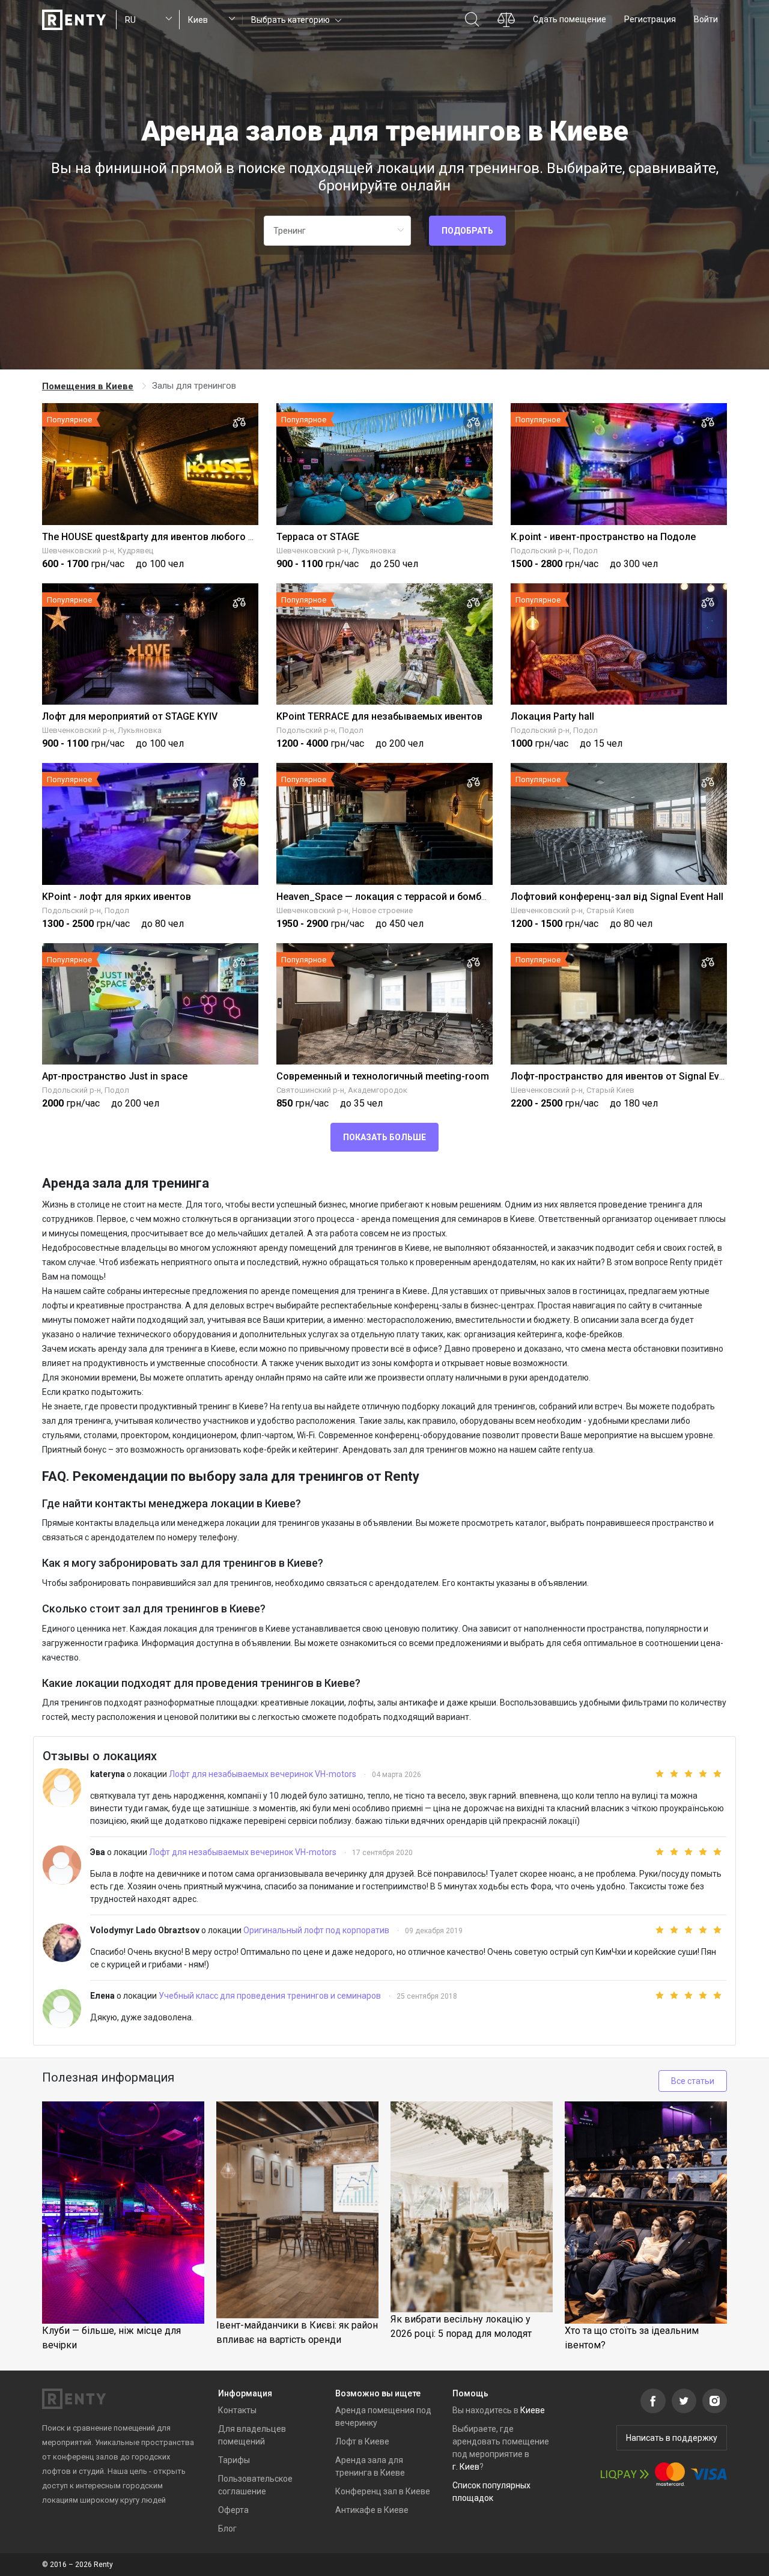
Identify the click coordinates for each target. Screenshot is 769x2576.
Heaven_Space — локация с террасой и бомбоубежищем (407, 897)
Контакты (237, 2410)
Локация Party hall (552, 716)
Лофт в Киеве (362, 2441)
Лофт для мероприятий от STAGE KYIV (130, 716)
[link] (89, 386)
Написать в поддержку (672, 2438)
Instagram (715, 2401)
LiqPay (625, 2474)
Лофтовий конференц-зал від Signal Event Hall (617, 897)
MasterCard (670, 2474)
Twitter (684, 2401)
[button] (295, 20)
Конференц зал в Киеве (383, 2491)
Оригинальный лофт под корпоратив (317, 1930)
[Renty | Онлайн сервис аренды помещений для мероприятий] (74, 20)
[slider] (681, 1774)
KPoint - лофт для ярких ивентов (117, 897)
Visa (709, 2474)
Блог (227, 2529)
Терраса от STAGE (318, 537)
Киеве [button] (533, 2410)
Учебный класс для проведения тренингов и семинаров (271, 1996)
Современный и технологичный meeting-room (383, 1076)
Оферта (233, 2510)
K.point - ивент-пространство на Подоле (603, 537)
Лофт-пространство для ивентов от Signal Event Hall (631, 1076)
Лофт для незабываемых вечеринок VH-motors (263, 1774)
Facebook (653, 2401)
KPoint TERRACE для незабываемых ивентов (379, 716)
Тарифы (234, 2460)
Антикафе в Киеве (372, 2510)
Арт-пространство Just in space (115, 1076)
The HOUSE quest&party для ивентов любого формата (166, 537)
